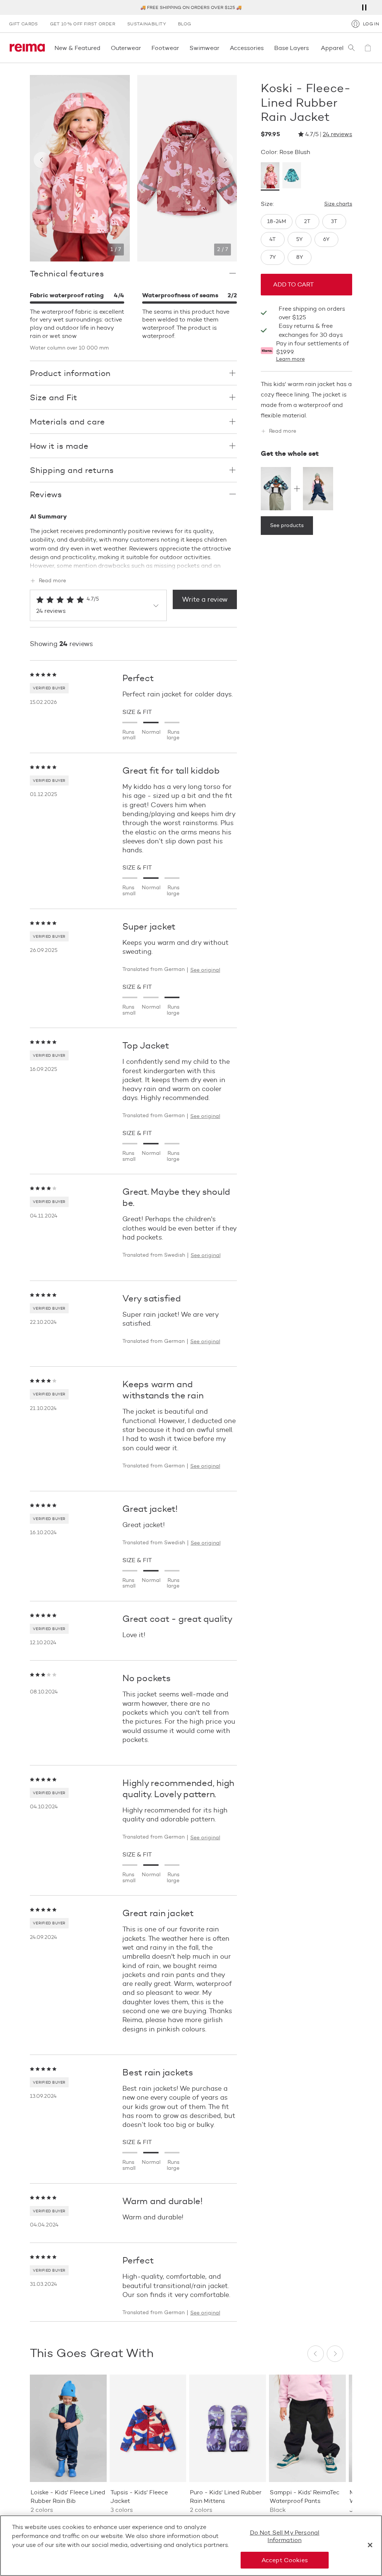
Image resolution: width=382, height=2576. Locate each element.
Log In (371, 24)
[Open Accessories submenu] (266, 48)
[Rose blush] (270, 176)
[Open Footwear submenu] (181, 48)
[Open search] (351, 48)
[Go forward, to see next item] (225, 160)
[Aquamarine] (292, 176)
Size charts (338, 204)
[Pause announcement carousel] (364, 7)
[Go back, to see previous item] (42, 160)
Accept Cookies (285, 2560)
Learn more (290, 359)
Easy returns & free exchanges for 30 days (311, 330)
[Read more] (133, 564)
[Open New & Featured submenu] (103, 48)
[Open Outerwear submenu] (143, 48)
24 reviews (337, 134)
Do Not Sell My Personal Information (285, 2536)
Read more (52, 581)
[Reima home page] (27, 48)
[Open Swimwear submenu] (222, 48)
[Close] (370, 2545)
